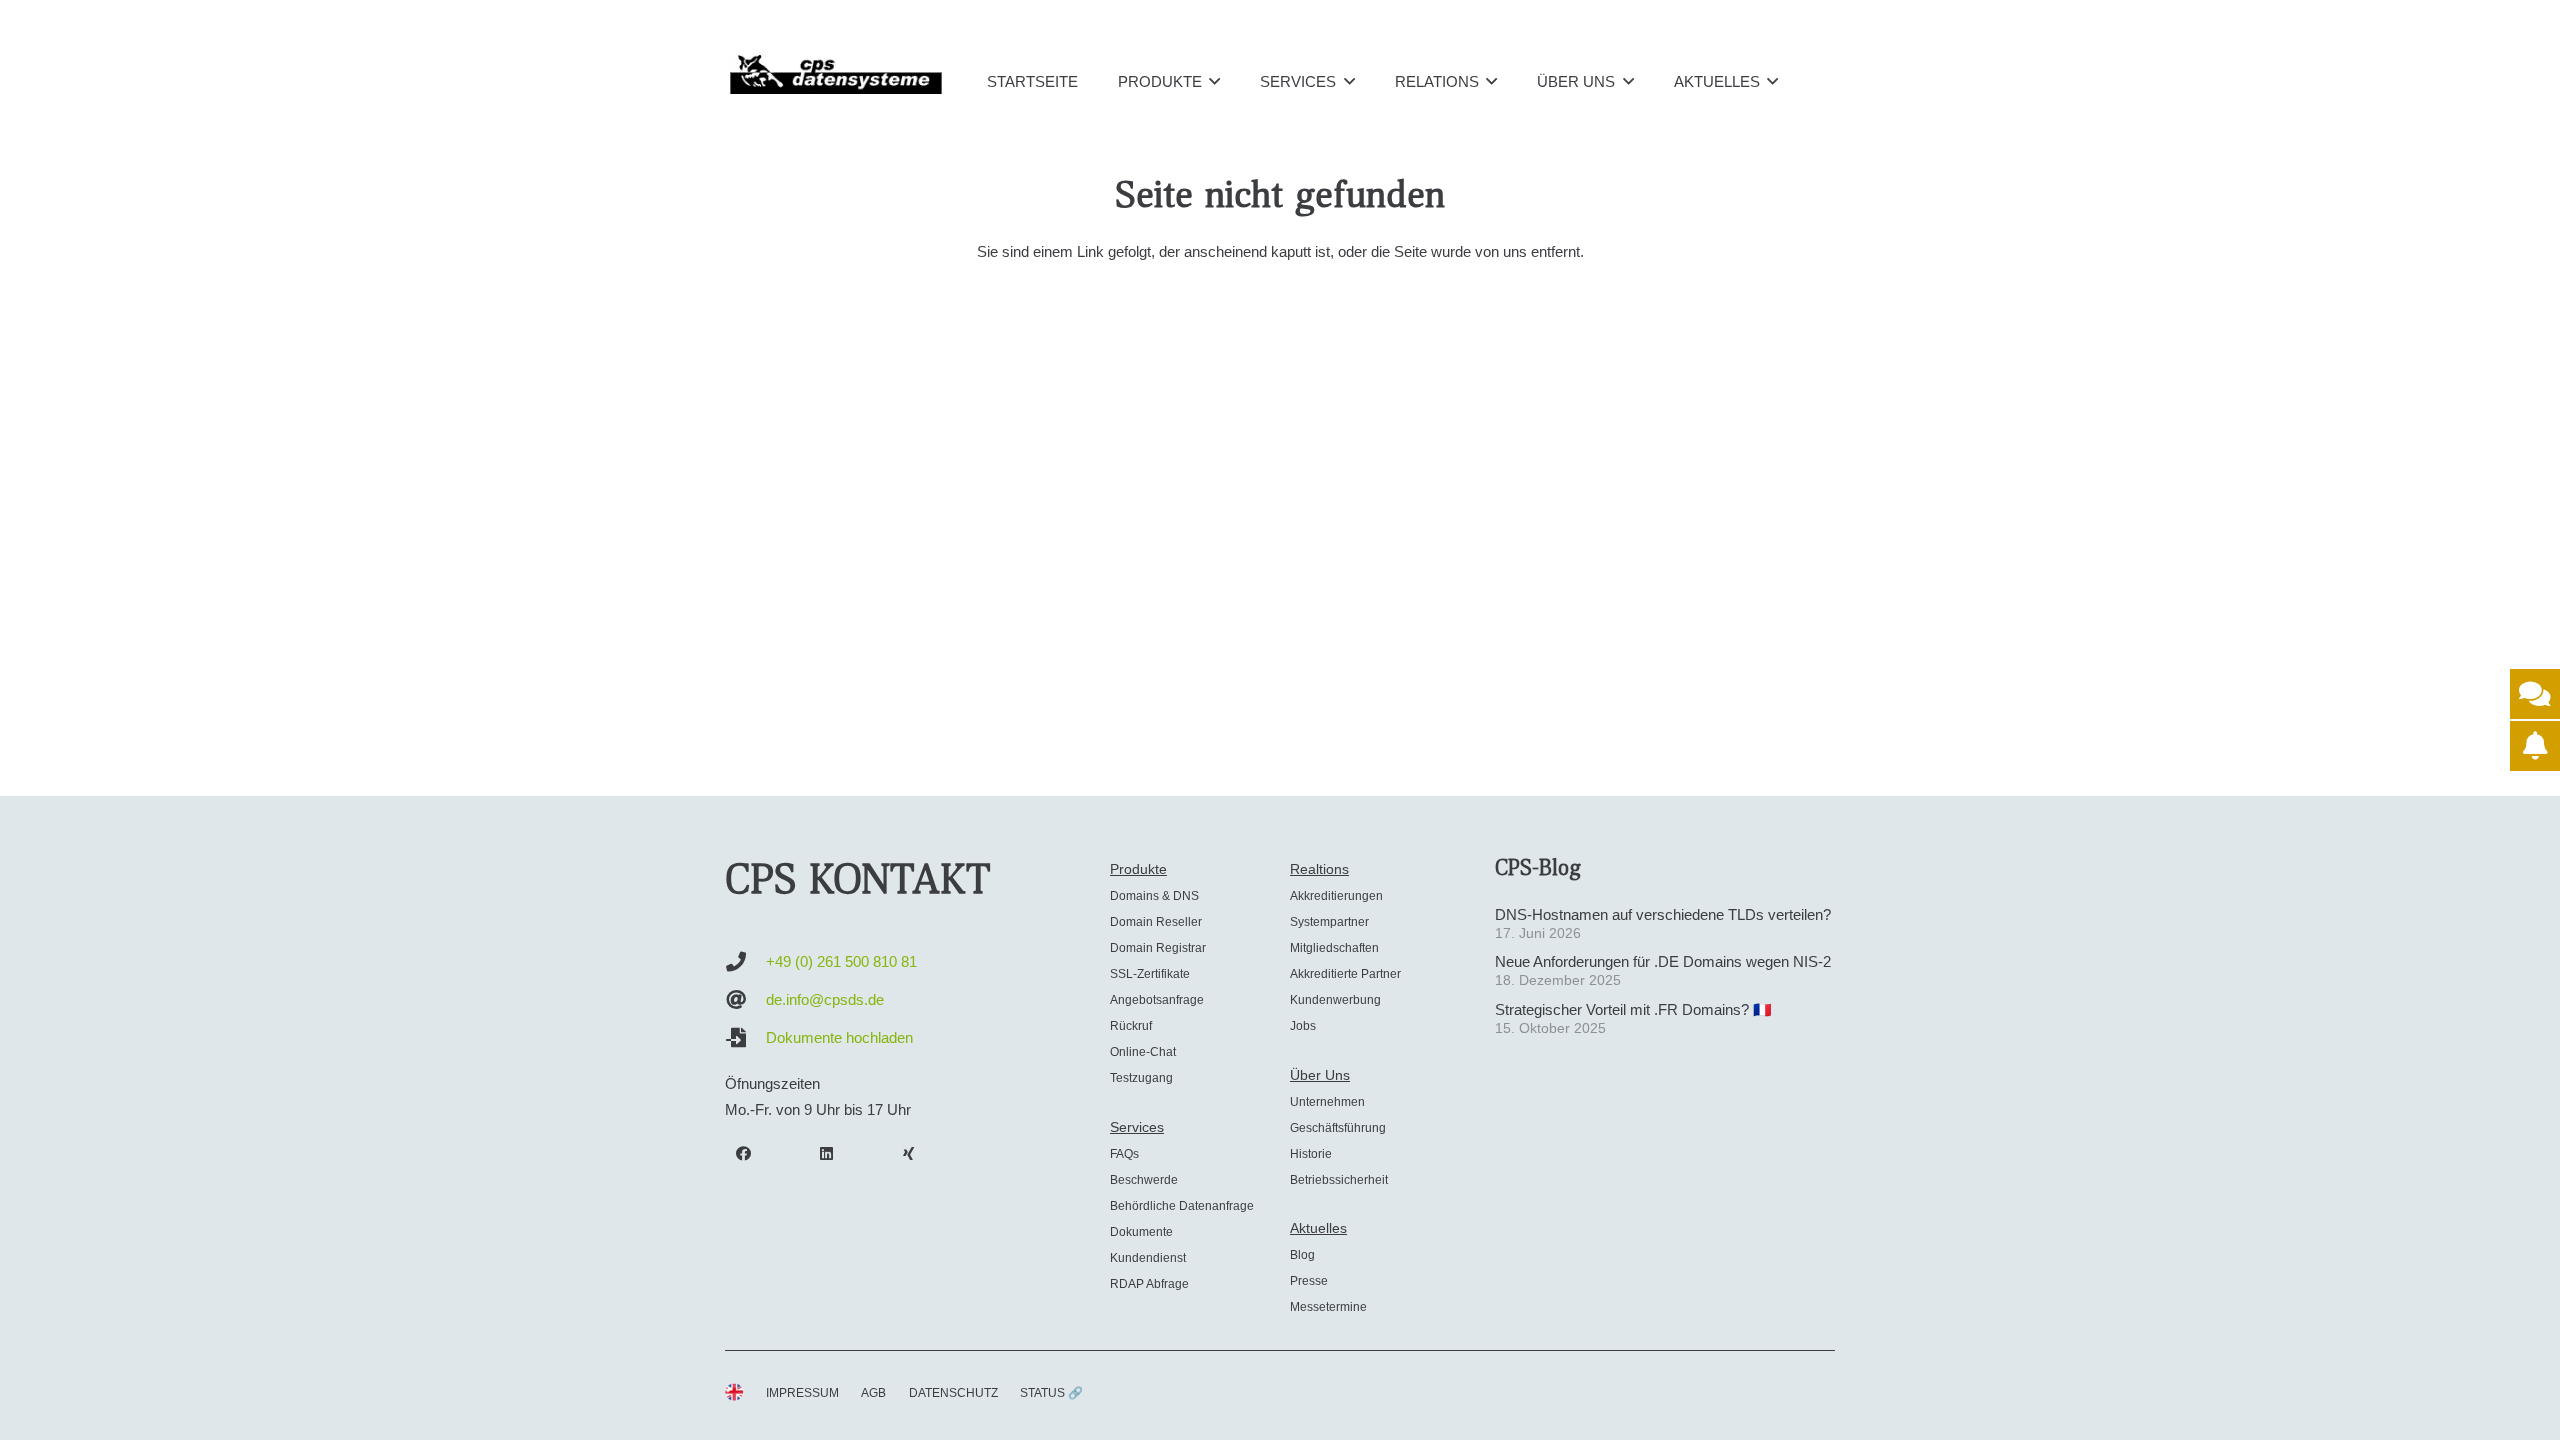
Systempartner (1329, 922)
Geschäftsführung (1338, 1128)
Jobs (1303, 1026)
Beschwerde (1144, 1180)
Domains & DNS (1154, 896)
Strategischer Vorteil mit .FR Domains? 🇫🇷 (1633, 1009)
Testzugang (1141, 1078)
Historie (1311, 1154)
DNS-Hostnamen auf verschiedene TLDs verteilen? (1663, 914)
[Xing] (909, 1154)
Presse (1309, 1281)
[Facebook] (744, 1154)
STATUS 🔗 (1051, 1393)
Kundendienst (1148, 1258)
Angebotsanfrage (1157, 1000)
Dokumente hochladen (839, 1037)
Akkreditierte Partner (1345, 974)
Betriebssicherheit (1339, 1180)
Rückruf (1131, 1026)
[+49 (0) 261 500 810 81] (745, 962)
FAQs (1124, 1154)
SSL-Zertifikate (1150, 974)
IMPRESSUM (802, 1393)
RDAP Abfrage (1149, 1284)
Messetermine (1328, 1307)
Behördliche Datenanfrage (1182, 1206)
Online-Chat (1143, 1052)
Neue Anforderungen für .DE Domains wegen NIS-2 (1663, 961)
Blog (1302, 1255)
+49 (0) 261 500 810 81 (841, 961)
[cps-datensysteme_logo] (836, 74)
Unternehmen (1327, 1102)
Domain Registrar (1158, 948)
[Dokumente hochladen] (745, 1038)
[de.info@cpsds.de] (745, 1000)
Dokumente (1141, 1232)
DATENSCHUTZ (953, 1393)
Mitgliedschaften (1334, 948)
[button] (1214, 81)
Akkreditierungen (1336, 896)
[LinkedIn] (827, 1154)
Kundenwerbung (1335, 1000)
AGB (873, 1393)
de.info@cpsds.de (825, 999)
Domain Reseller (1156, 922)
